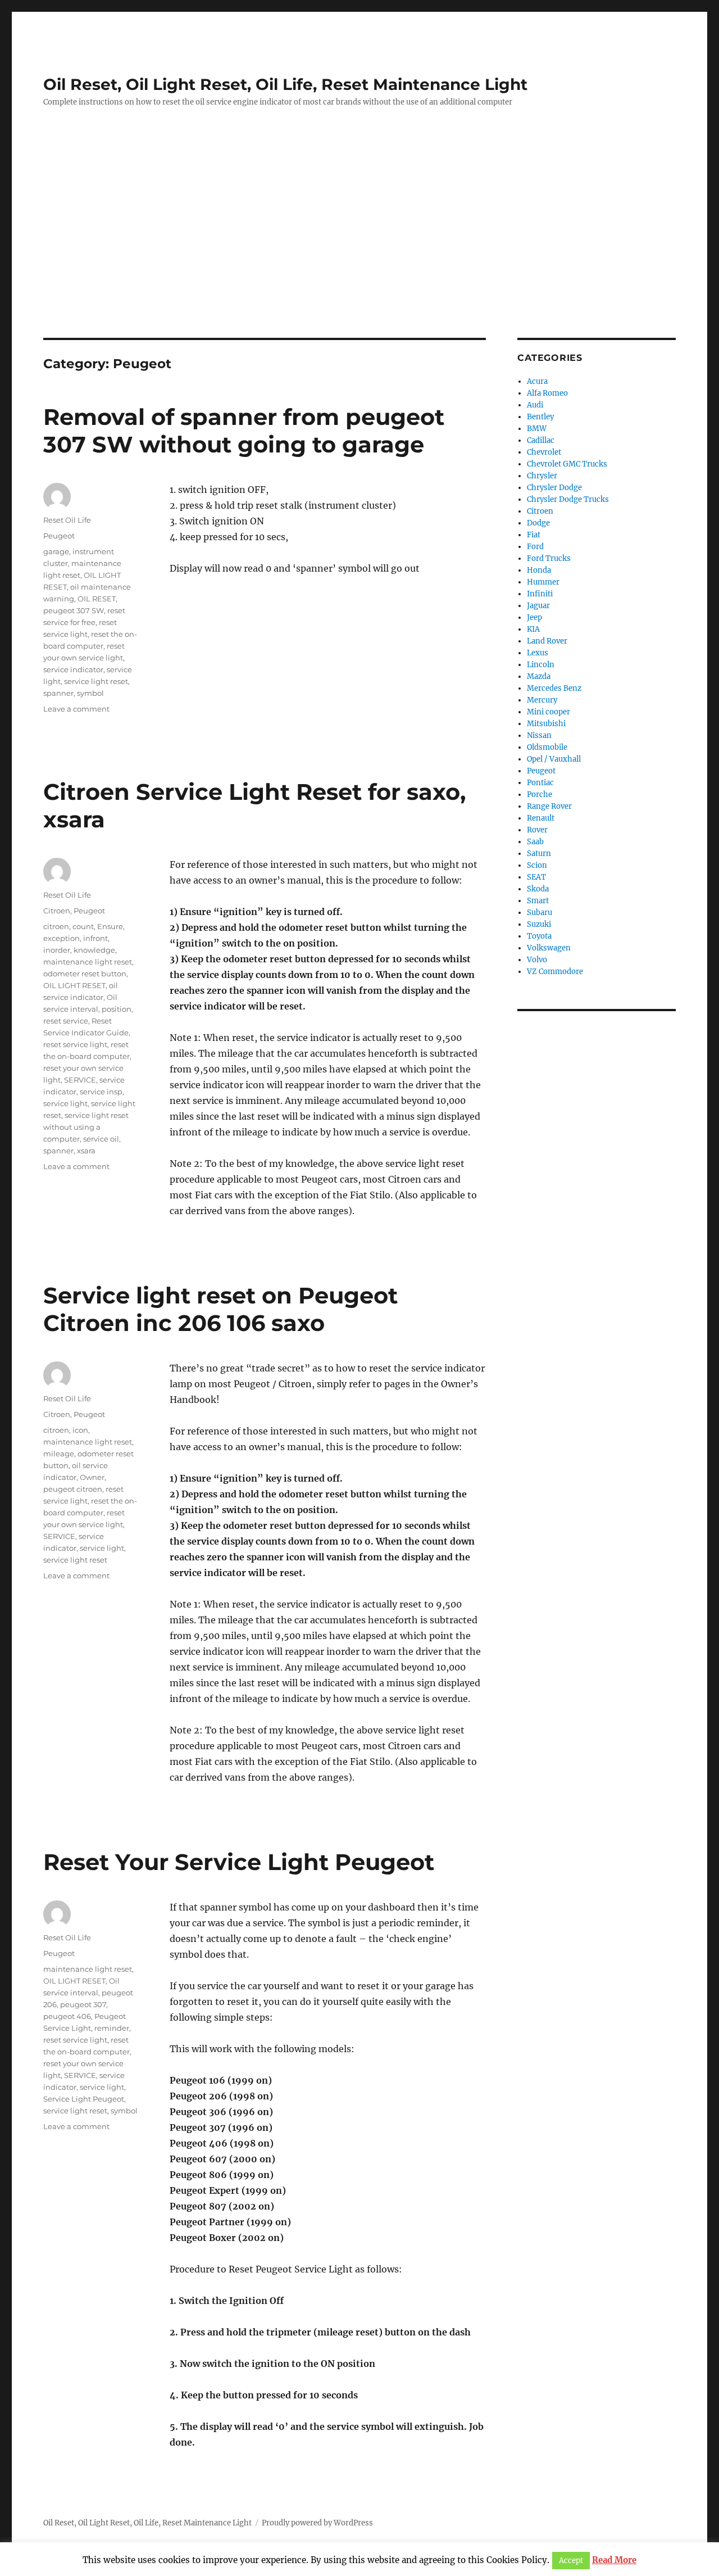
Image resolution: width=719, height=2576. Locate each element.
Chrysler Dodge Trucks (568, 499)
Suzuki (539, 924)
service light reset (96, 681)
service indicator (73, 669)
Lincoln (541, 665)
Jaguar (538, 606)
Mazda (539, 676)
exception (62, 938)
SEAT (536, 877)
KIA (533, 629)
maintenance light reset (88, 962)
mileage (59, 1454)
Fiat (534, 535)
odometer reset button (85, 974)
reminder (112, 2028)
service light (65, 1103)
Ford (535, 547)
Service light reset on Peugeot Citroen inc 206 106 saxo (220, 1309)
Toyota (539, 936)
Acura (537, 381)
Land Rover (547, 641)
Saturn (539, 854)
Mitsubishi (546, 724)
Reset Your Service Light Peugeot (239, 1862)
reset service (66, 1021)
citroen (56, 926)
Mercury (542, 700)
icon (80, 1430)
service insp (101, 1092)
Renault (541, 818)
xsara (86, 1151)
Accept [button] (571, 2561)
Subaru (540, 913)
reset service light (75, 1044)
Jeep (534, 617)
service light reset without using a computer (86, 1127)
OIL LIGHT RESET (74, 985)
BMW (537, 429)
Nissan (539, 735)
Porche (540, 794)
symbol (90, 693)
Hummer (543, 582)
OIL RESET (97, 599)
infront (95, 938)
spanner (58, 693)
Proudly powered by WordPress (317, 2523)
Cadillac (541, 440)
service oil (101, 1139)
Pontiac (540, 783)
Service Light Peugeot (84, 2099)
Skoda (538, 889)
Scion (537, 865)
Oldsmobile (547, 747)
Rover (537, 830)
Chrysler (542, 476)
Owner (92, 1477)
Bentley (540, 417)
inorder (57, 950)
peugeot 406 (67, 2016)
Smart (538, 901)
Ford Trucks (549, 558)
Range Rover (549, 806)
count (83, 926)
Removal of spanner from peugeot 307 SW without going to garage (244, 431)
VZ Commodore (555, 972)
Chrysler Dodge (554, 488)
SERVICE (80, 1080)
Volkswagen (549, 948)
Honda (539, 570)
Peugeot (59, 536)
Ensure (110, 926)
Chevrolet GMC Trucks (567, 464)
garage (56, 551)
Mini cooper (549, 712)
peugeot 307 (83, 2004)
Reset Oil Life (67, 520)
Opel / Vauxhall (554, 759)
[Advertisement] (359, 255)
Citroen (57, 911)
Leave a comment (76, 709)
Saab (535, 842)
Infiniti (540, 594)
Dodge (538, 523)
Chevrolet (544, 452)
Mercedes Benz (554, 688)
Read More (614, 2560)
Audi (535, 405)
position (117, 1009)
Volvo (537, 960)
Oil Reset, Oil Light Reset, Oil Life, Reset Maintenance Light (285, 84)
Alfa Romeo (547, 393)
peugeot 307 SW (74, 610)
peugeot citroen (73, 1489)
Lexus (538, 653)
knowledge (94, 950)
